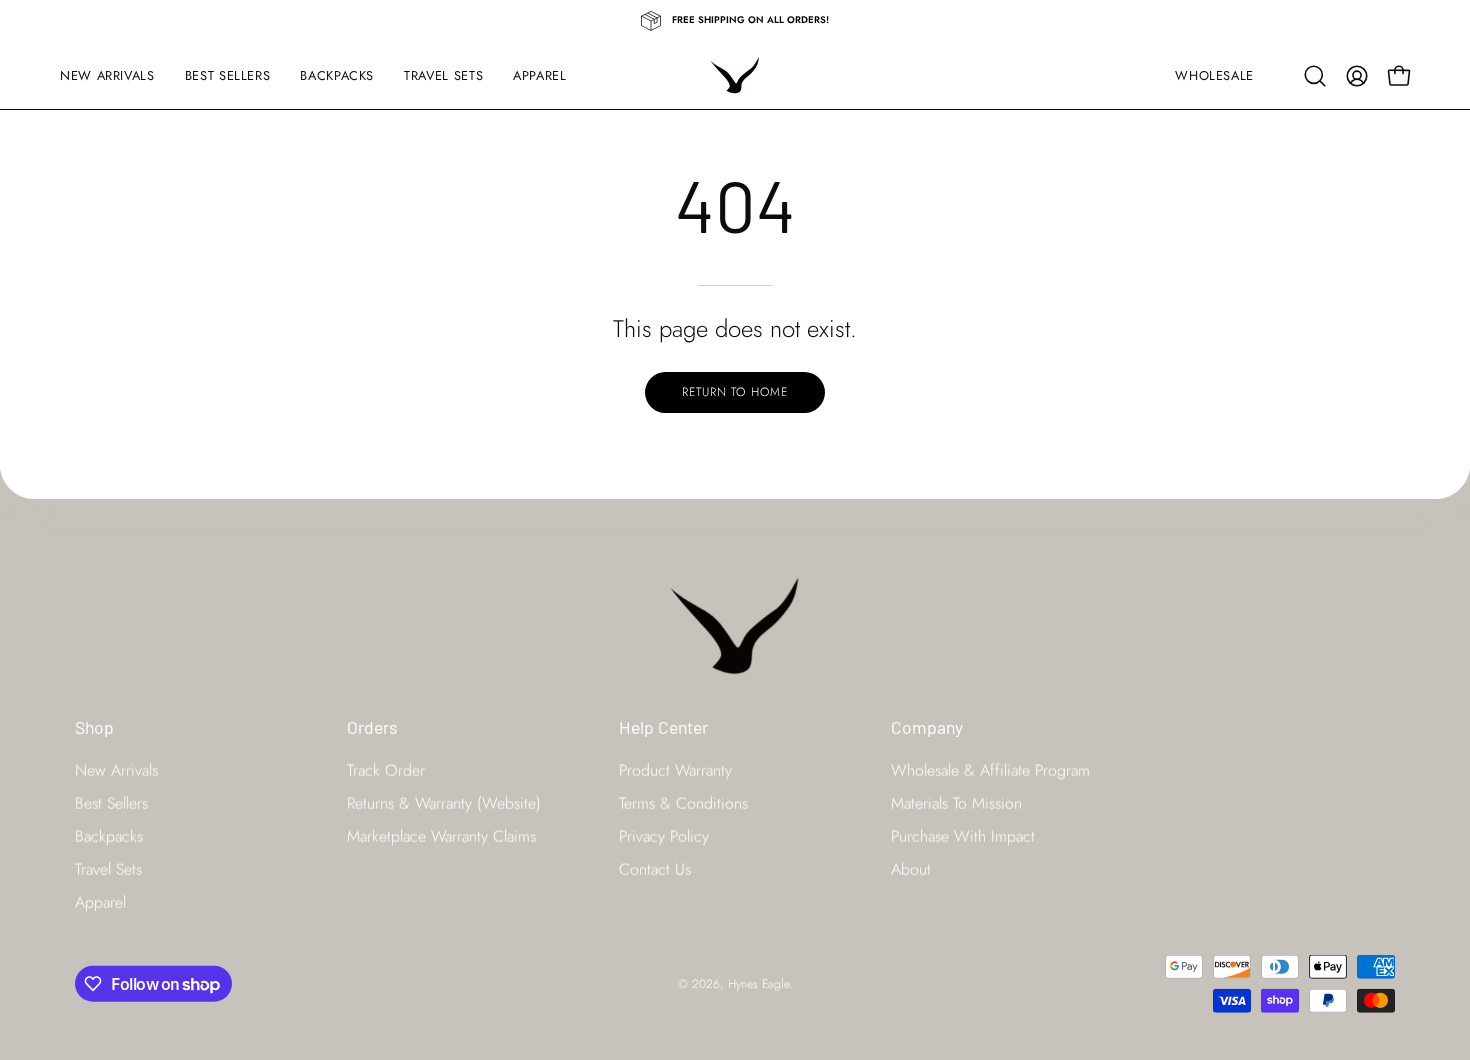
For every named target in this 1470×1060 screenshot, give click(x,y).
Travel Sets (108, 869)
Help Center (663, 727)
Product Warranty (675, 770)
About (911, 869)
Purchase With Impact (963, 836)
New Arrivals (116, 770)
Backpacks (109, 836)
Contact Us (655, 869)
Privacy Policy (664, 836)
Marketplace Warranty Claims (441, 836)
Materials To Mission (956, 803)
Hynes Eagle (758, 983)
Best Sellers (111, 803)
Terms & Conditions (683, 803)
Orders (372, 727)
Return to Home (735, 392)
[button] (1315, 76)
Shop (94, 727)
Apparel (100, 902)
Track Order (386, 770)
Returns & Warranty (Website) (444, 803)
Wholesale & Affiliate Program (990, 770)
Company (927, 727)
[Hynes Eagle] (735, 75)
